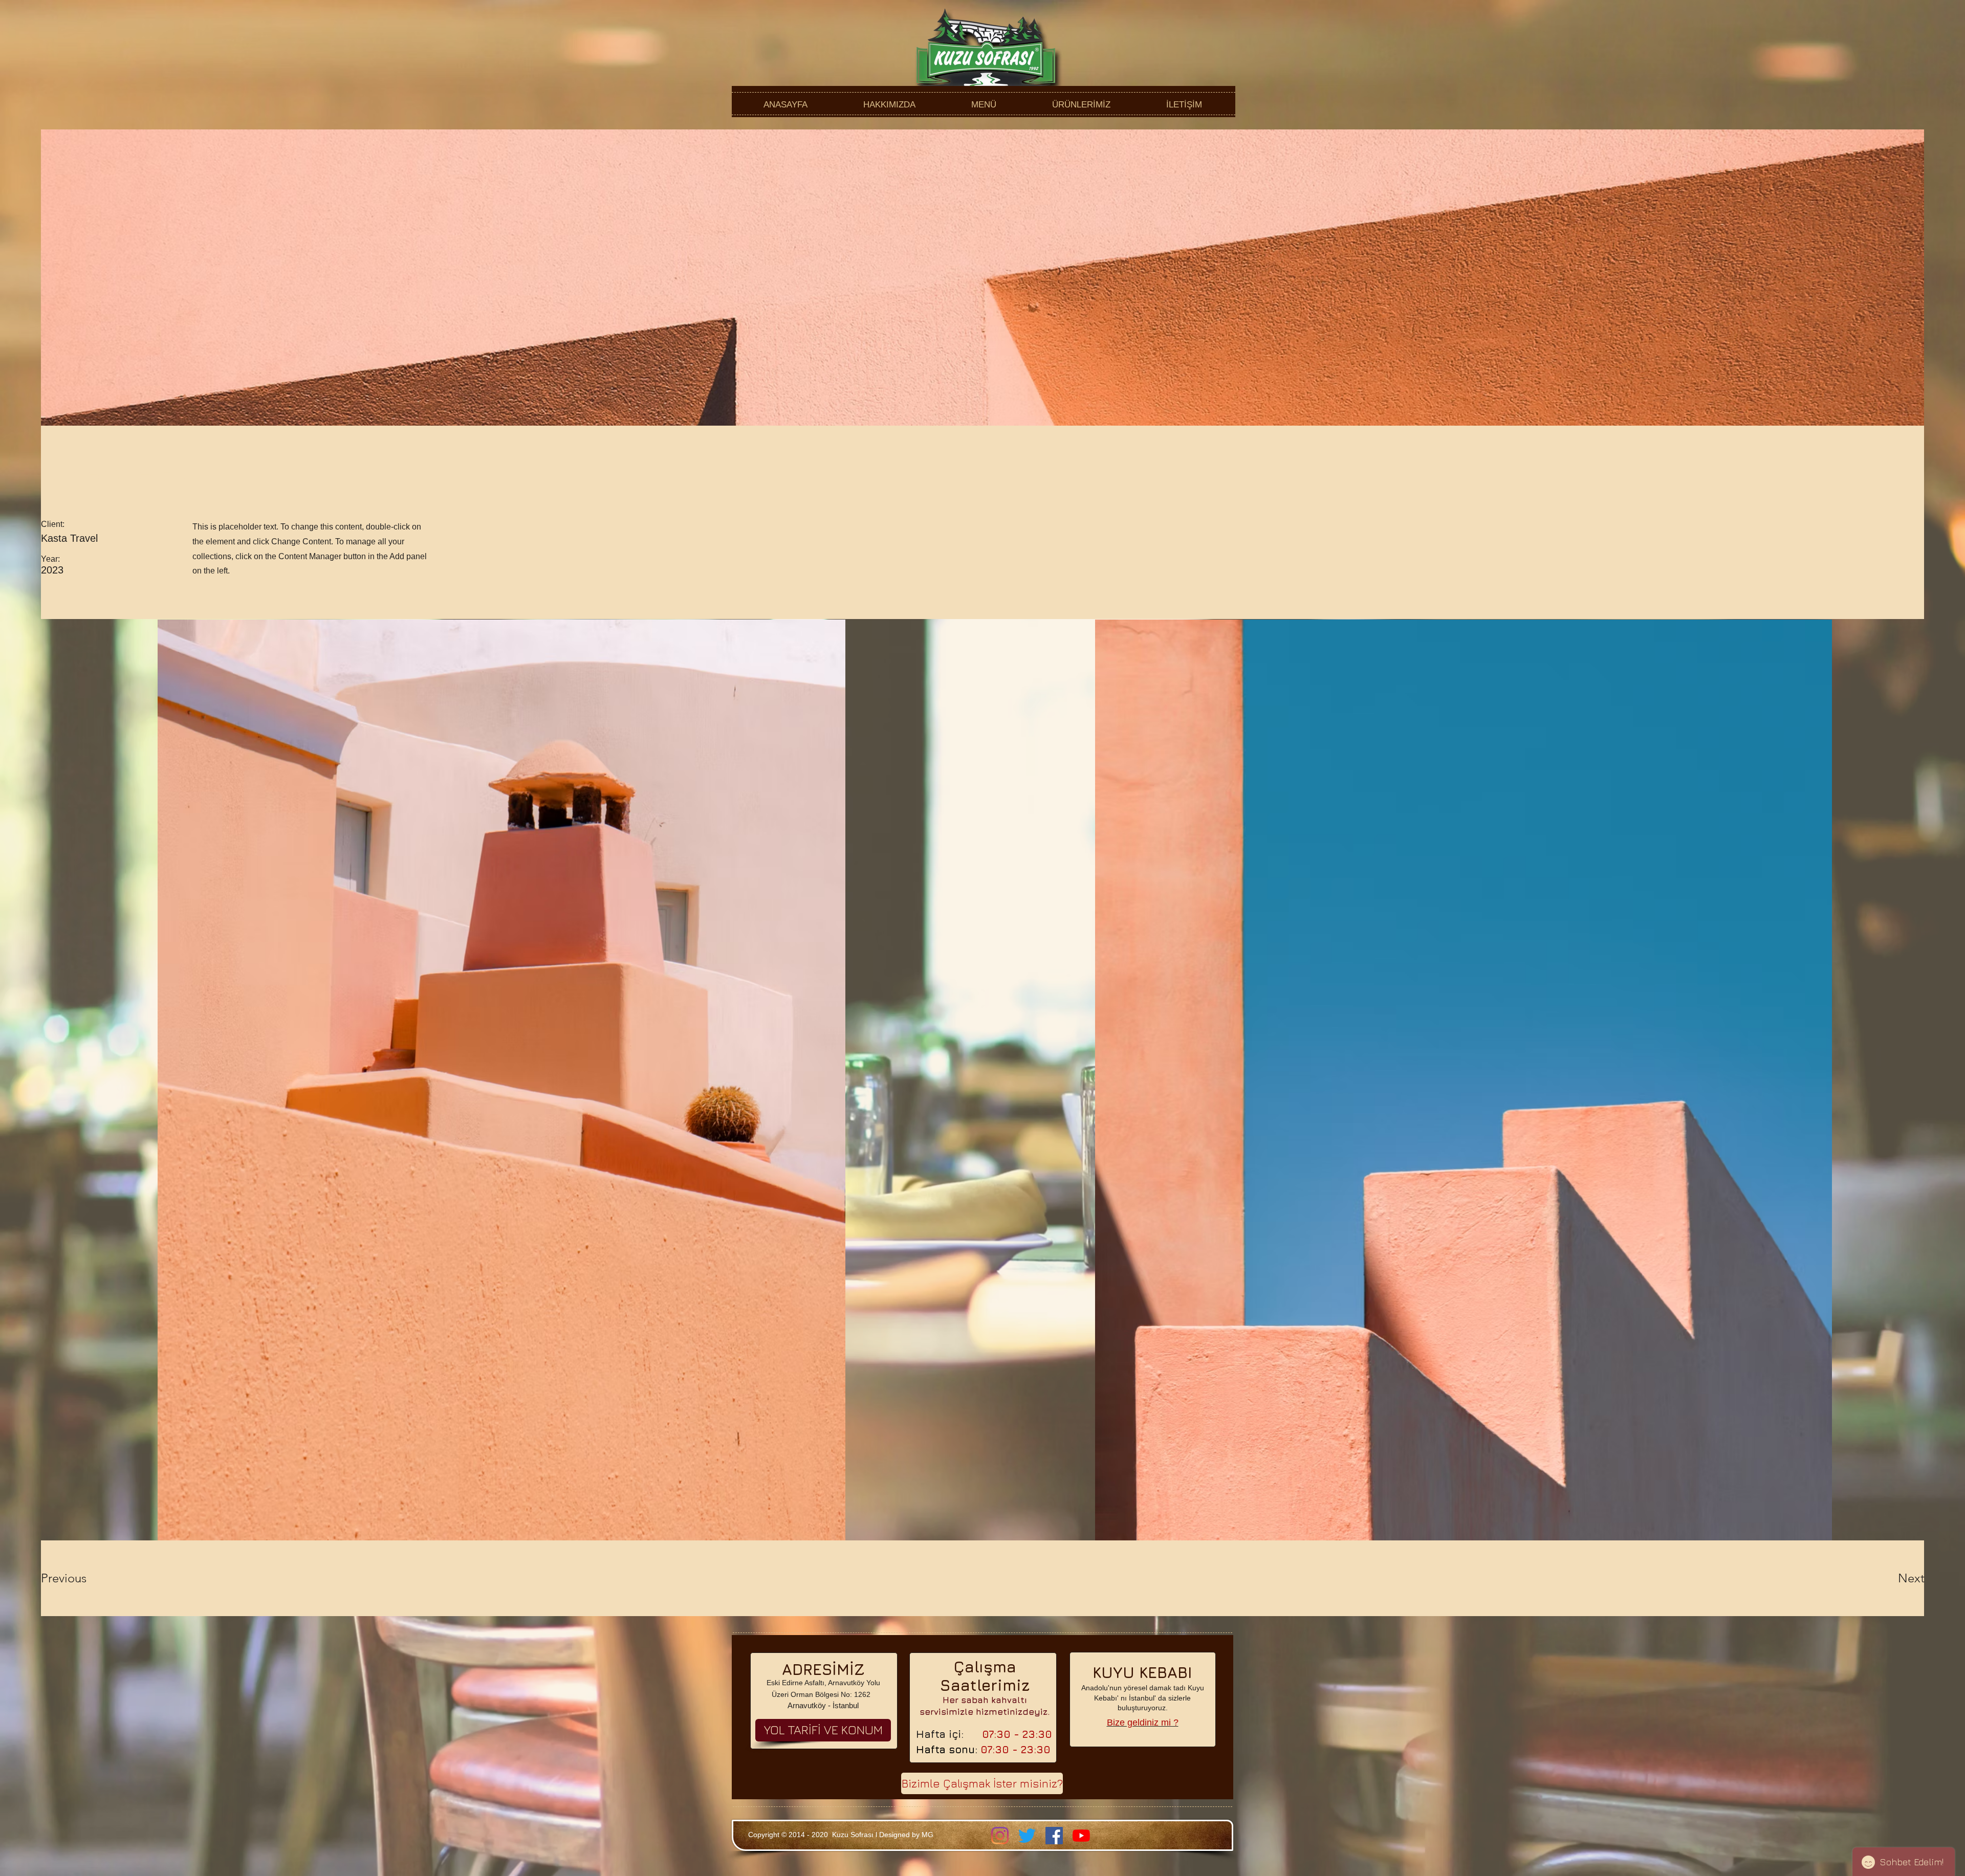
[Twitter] (1027, 1836)
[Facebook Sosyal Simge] (1054, 1836)
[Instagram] (1000, 1836)
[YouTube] (1081, 1836)
